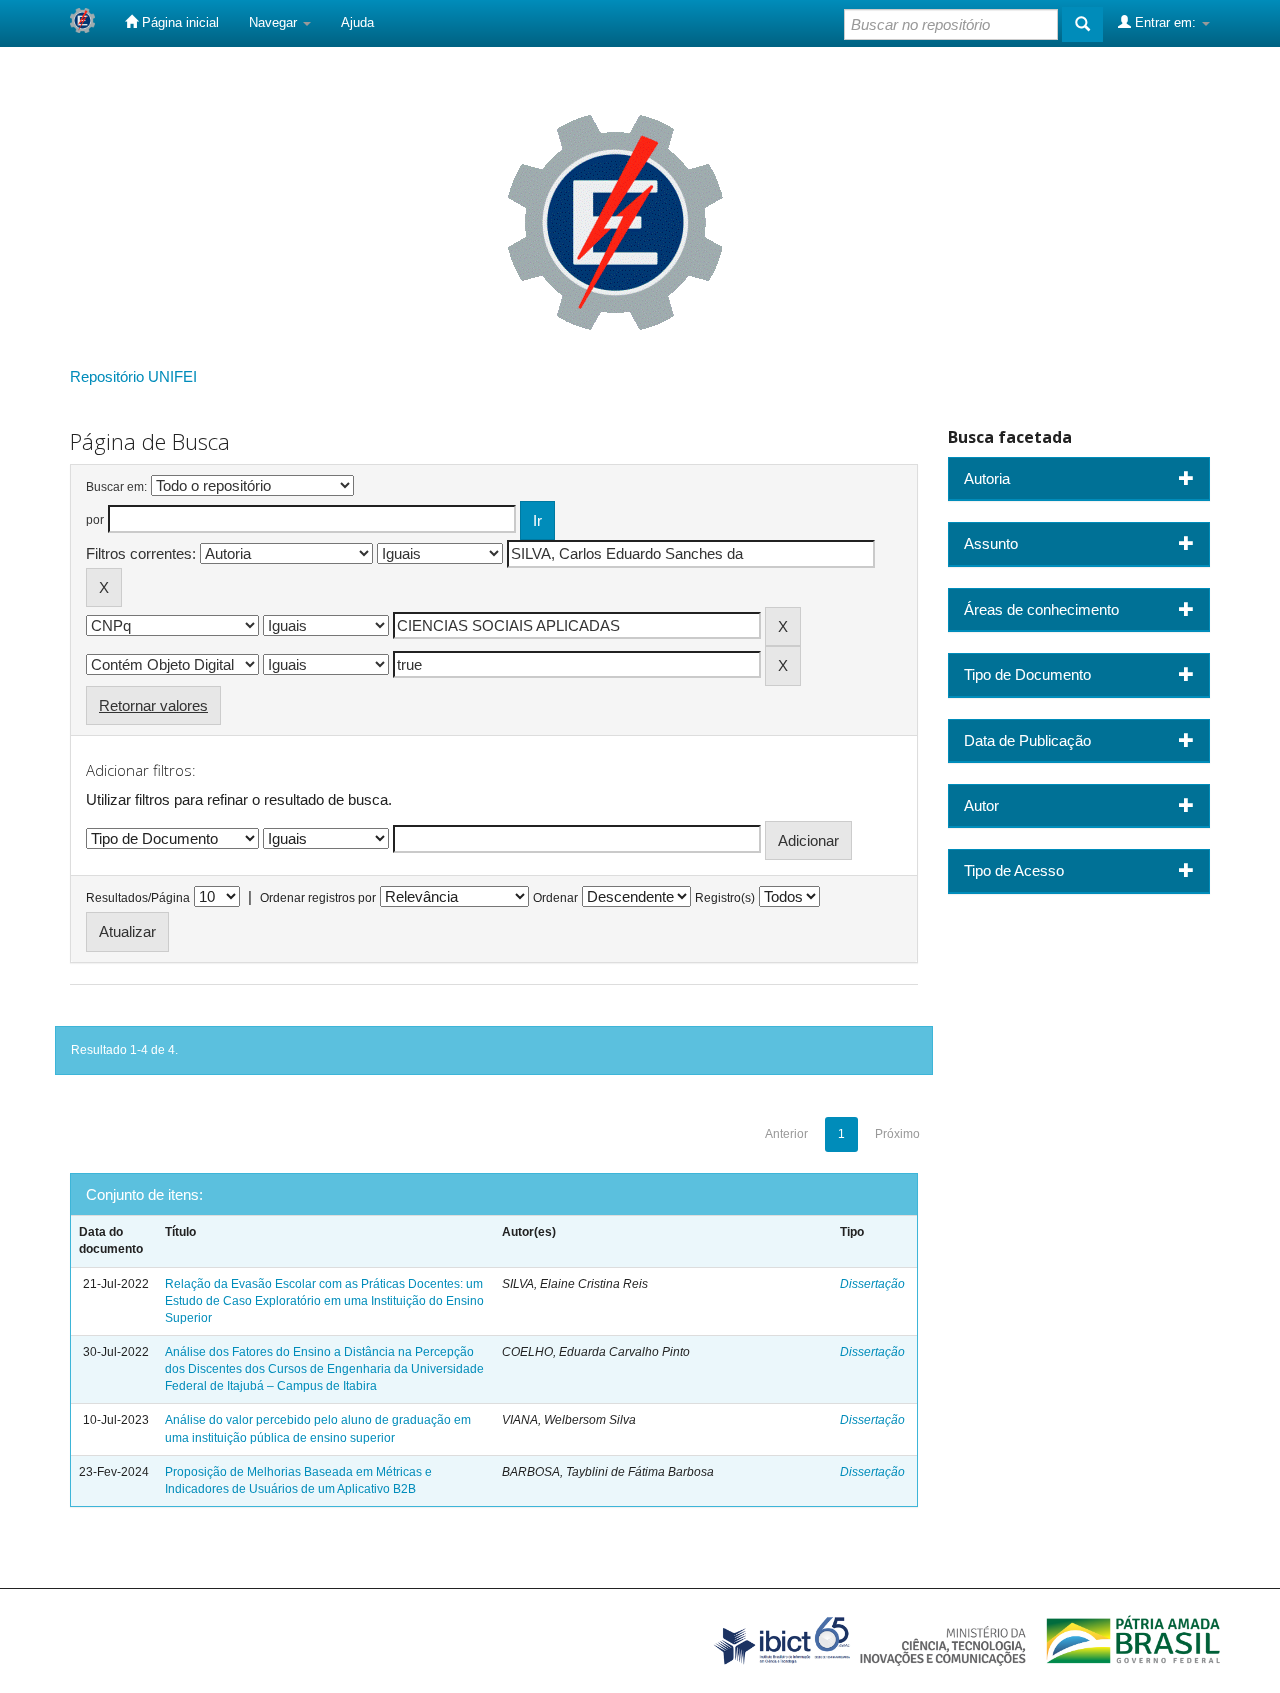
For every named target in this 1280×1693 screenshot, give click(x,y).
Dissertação (872, 1284)
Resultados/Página (138, 898)
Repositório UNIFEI (133, 376)
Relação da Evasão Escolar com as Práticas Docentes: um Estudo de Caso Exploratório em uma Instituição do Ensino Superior (324, 1301)
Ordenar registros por (318, 898)
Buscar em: (116, 487)
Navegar (275, 22)
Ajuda (357, 22)
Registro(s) (725, 898)
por (95, 520)
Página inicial (178, 22)
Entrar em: (1165, 22)
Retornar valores (153, 705)
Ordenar (555, 898)
